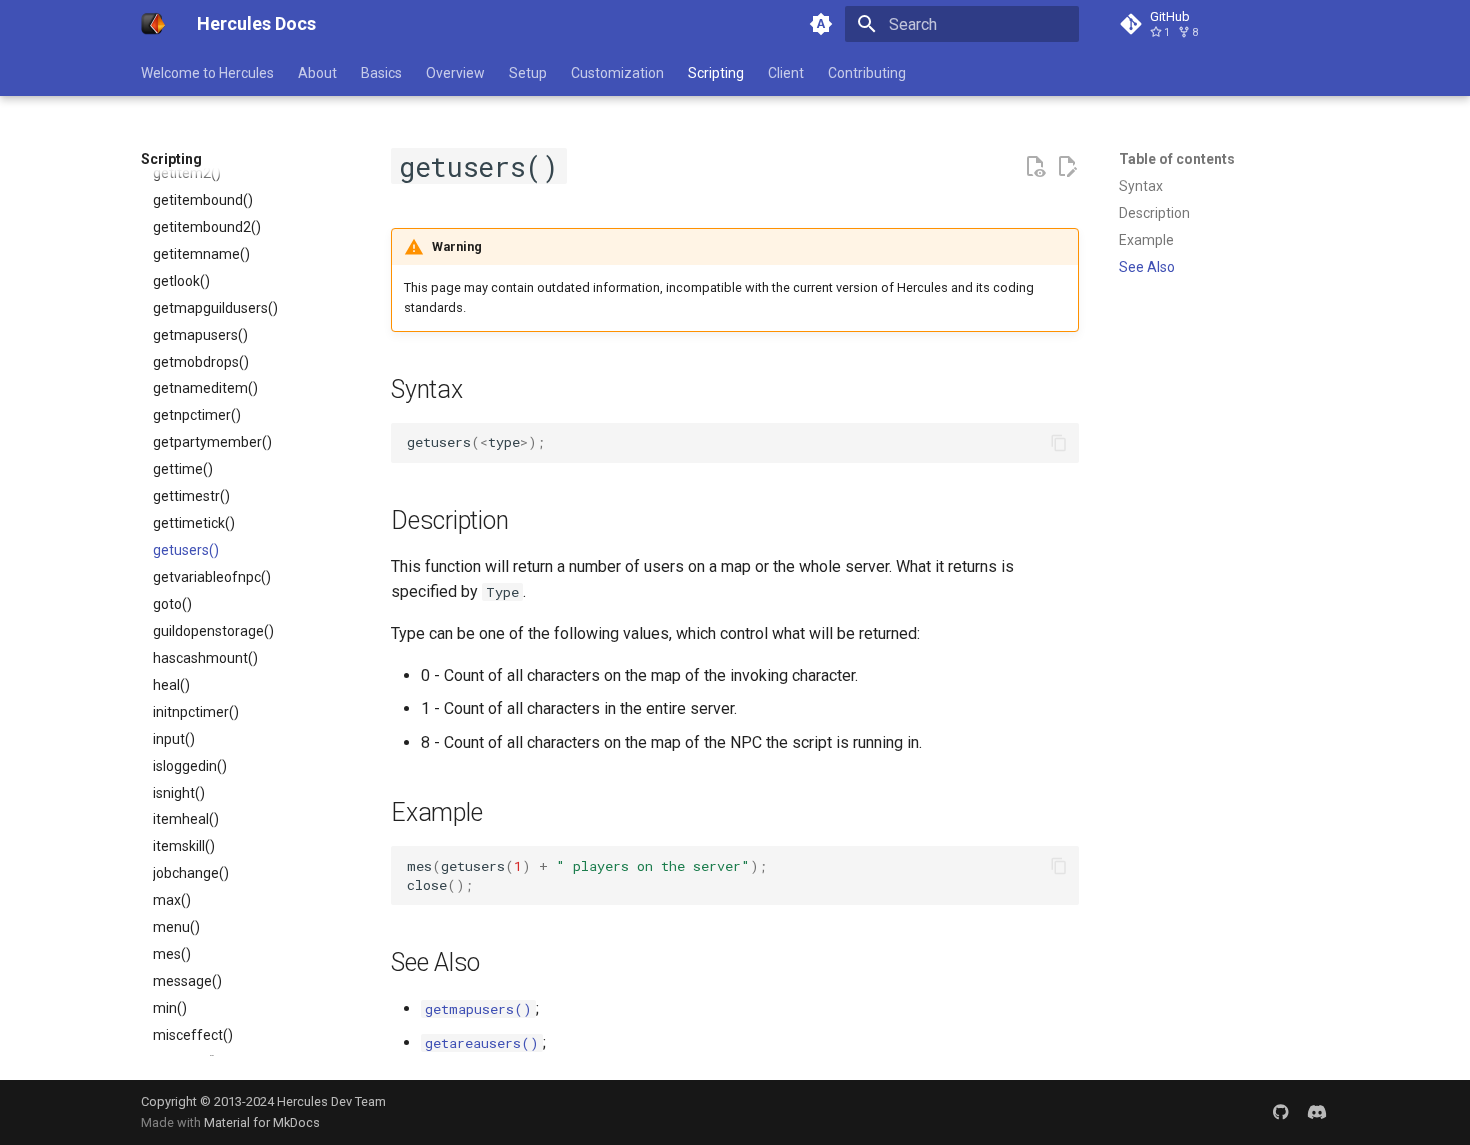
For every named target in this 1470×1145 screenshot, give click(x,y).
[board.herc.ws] (1317, 1112)
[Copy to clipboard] (1059, 443)
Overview (455, 73)
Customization (617, 73)
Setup (528, 73)
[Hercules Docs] (153, 24)
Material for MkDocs (262, 1122)
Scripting (716, 73)
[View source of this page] (1035, 167)
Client (786, 73)
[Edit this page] (1067, 167)
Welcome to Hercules (207, 73)
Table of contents (1177, 159)
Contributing (867, 73)
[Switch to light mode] (821, 24)
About (317, 73)
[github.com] (1281, 1112)
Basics (381, 73)
